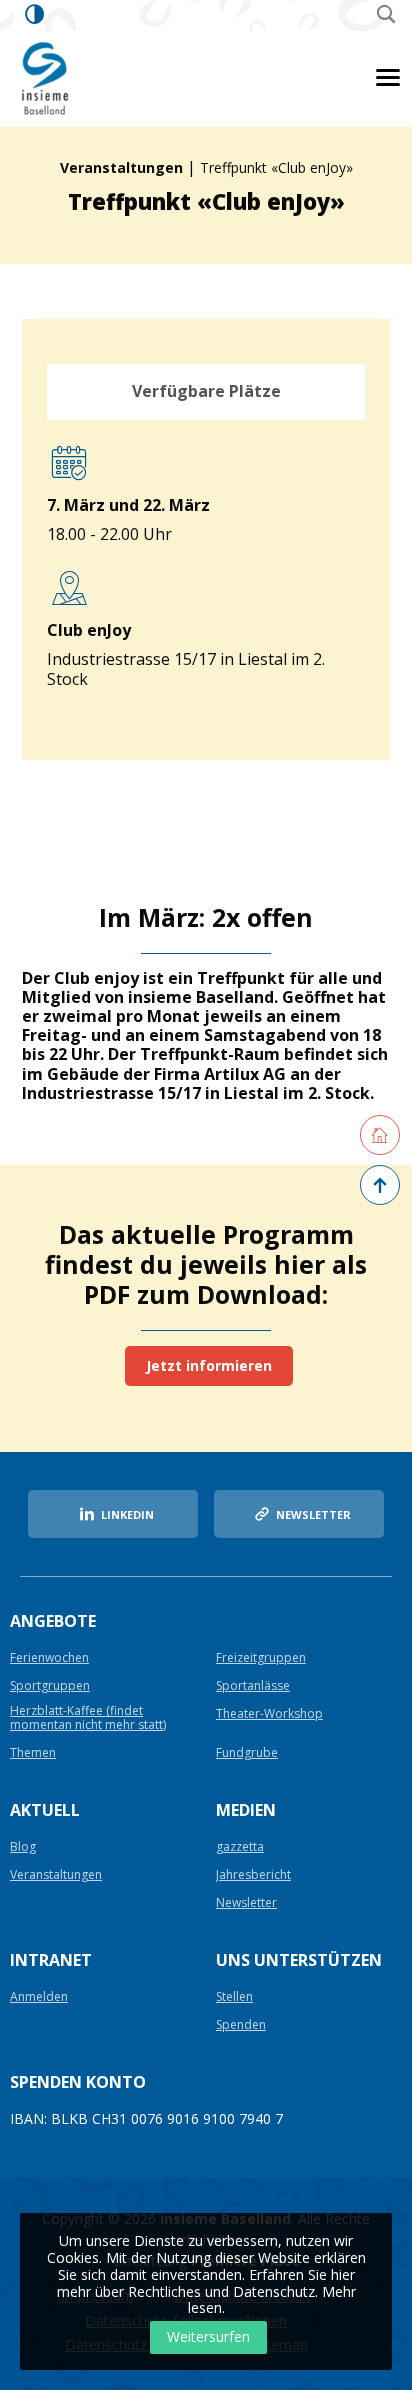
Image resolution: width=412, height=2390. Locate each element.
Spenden (241, 2025)
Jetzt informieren (209, 1365)
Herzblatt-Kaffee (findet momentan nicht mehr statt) (88, 1718)
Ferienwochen (49, 1658)
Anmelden (39, 1997)
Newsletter (246, 1903)
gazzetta (240, 1847)
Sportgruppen (50, 1686)
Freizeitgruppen (261, 1658)
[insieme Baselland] (46, 77)
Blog (23, 1847)
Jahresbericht (253, 1875)
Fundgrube (247, 1753)
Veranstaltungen (121, 167)
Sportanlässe (253, 1686)
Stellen (234, 1997)
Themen (33, 1753)
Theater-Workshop (269, 1714)
